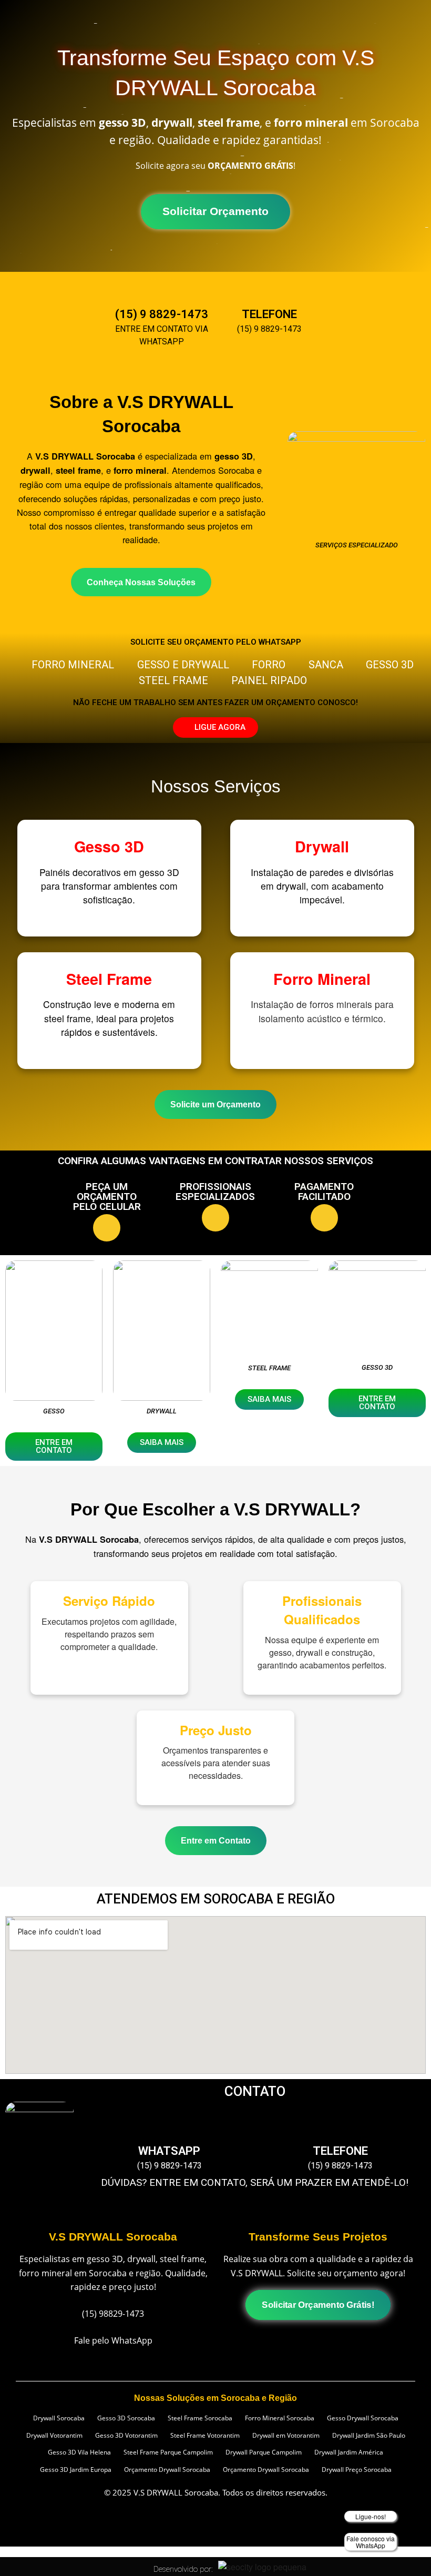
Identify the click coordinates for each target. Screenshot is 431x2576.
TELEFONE (269, 314)
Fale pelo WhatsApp (113, 2340)
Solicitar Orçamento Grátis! (318, 2305)
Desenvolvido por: (183, 2569)
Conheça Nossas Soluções (141, 582)
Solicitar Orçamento (216, 211)
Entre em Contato (216, 1840)
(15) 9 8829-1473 (162, 314)
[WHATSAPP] (169, 2127)
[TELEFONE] (270, 290)
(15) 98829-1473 (113, 2313)
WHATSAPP (169, 2151)
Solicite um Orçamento (215, 1104)
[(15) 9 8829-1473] (162, 290)
